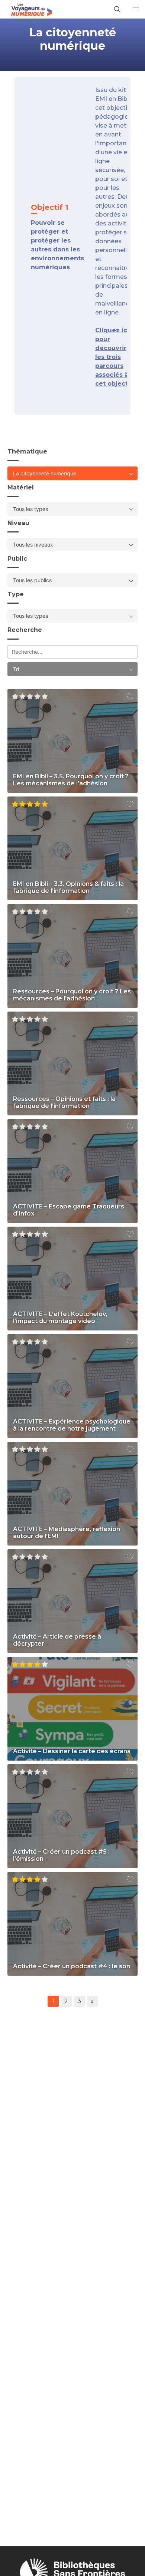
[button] (136, 9)
